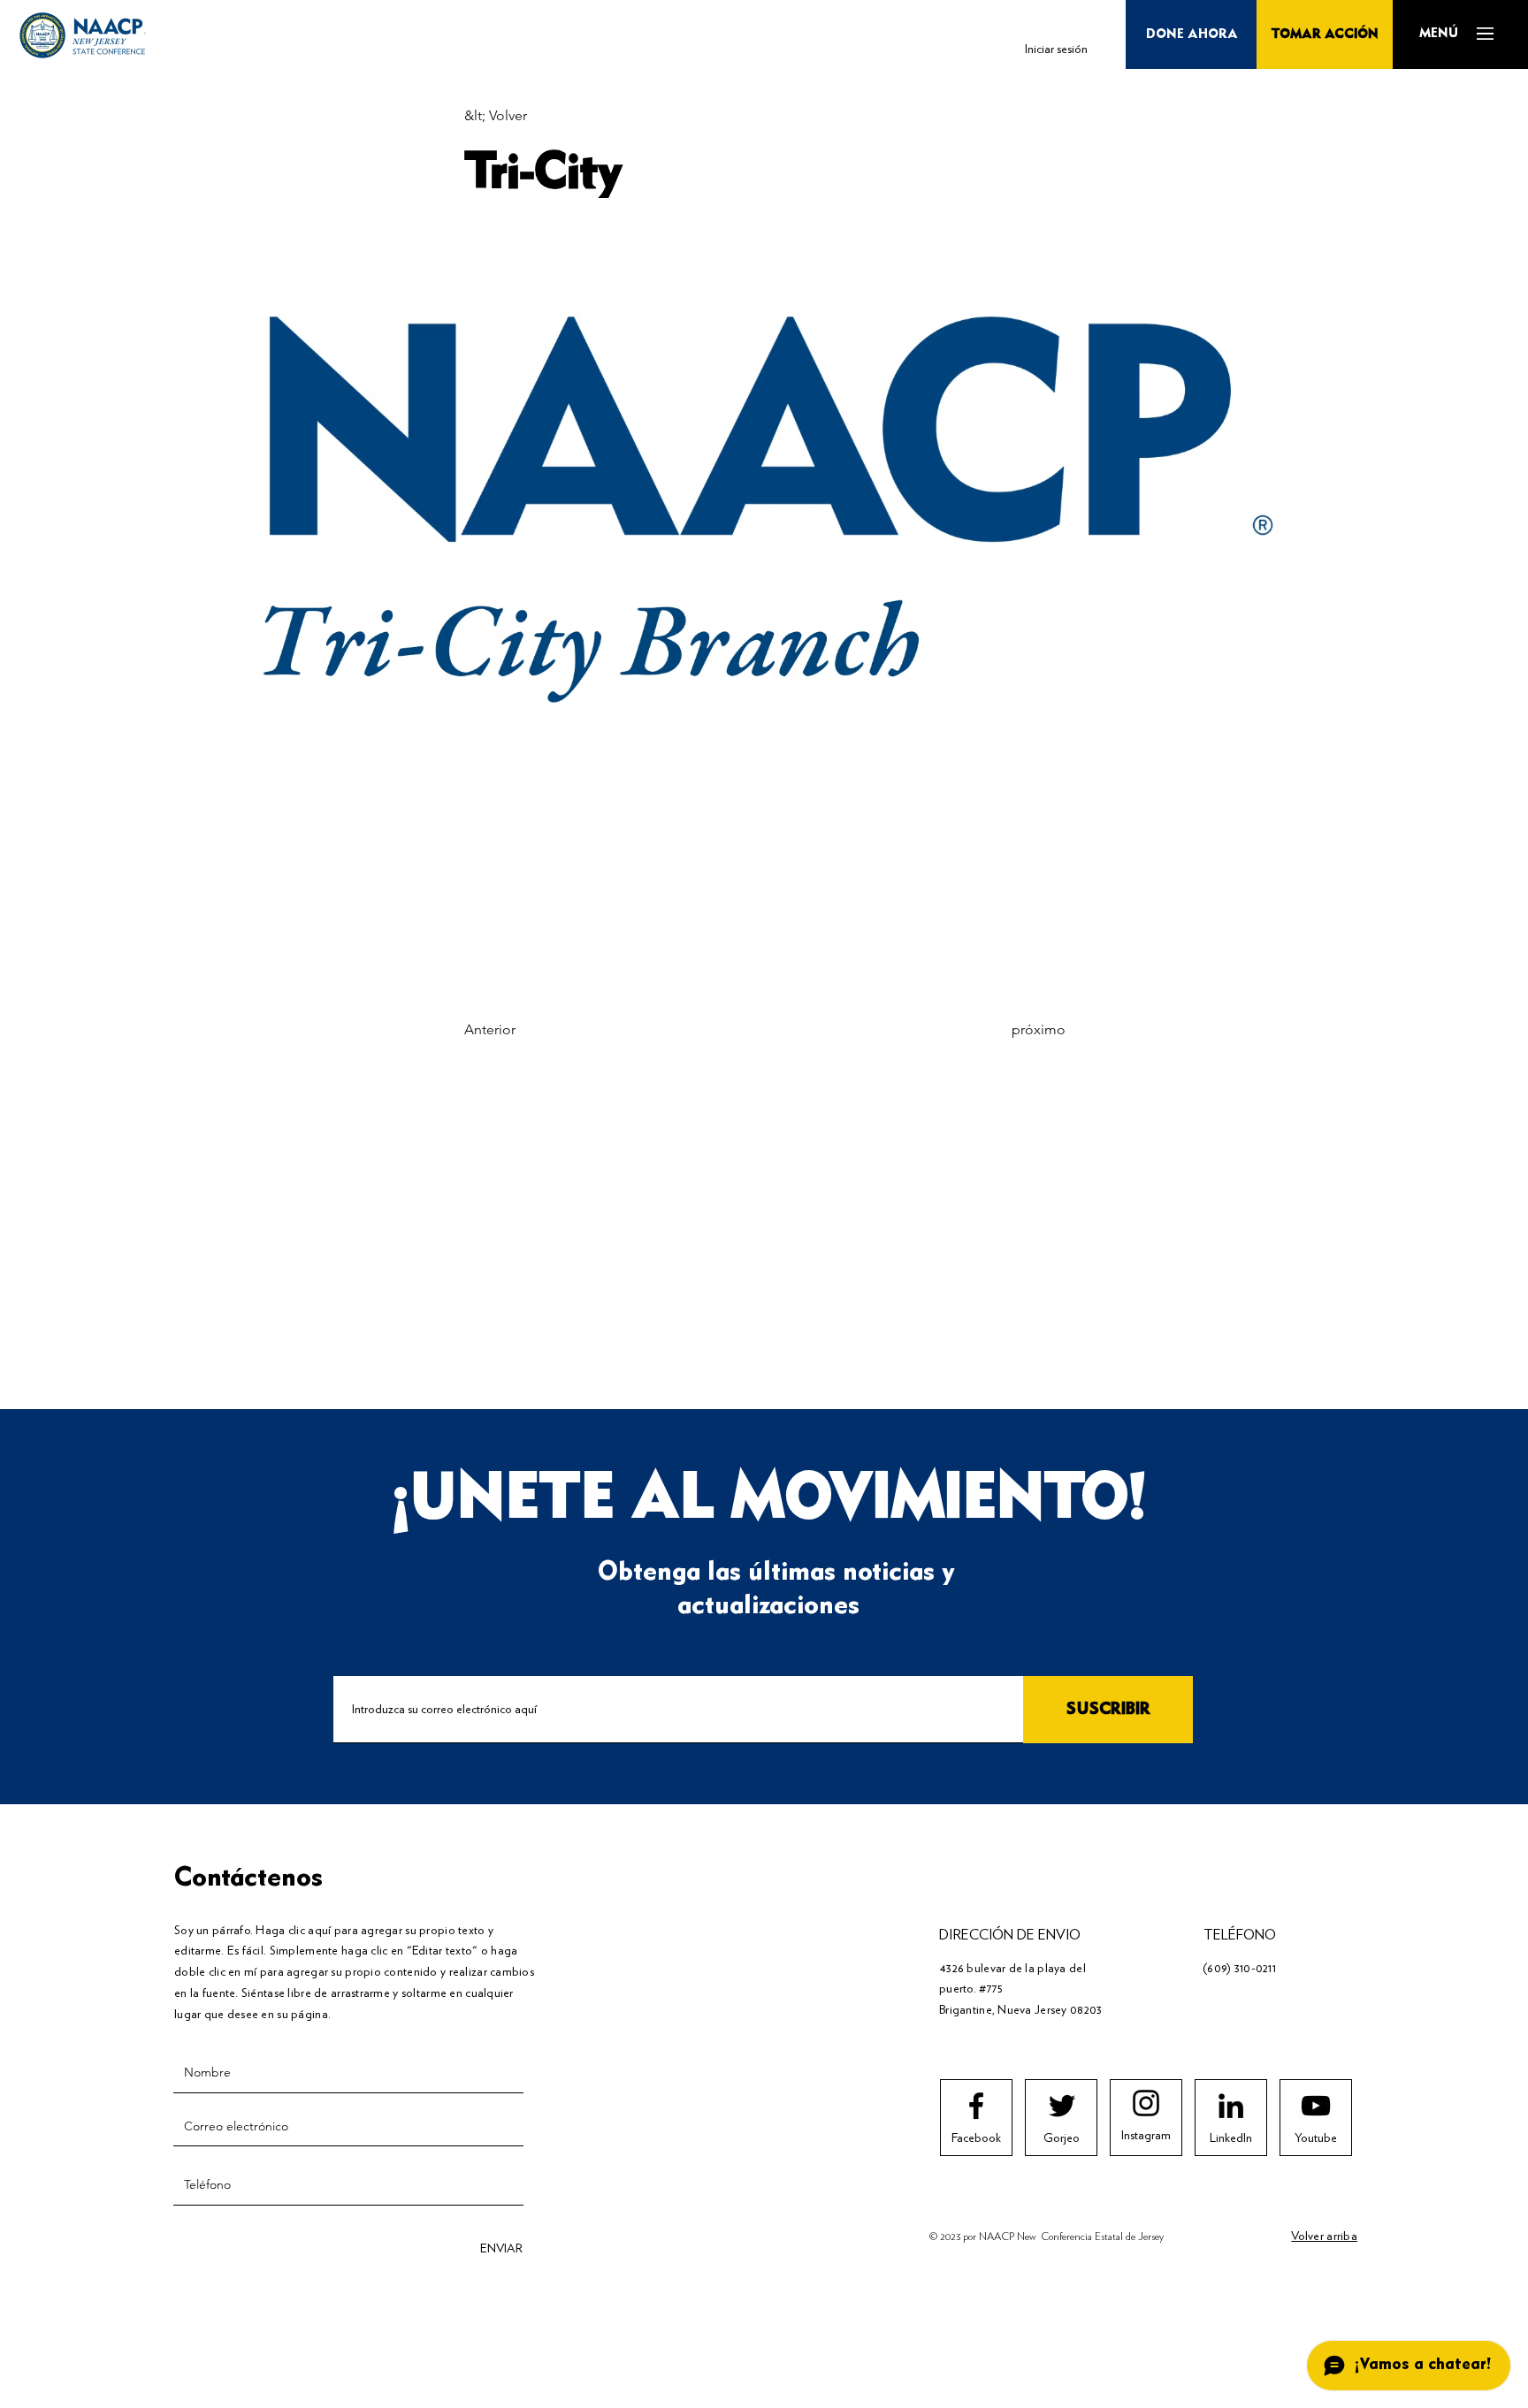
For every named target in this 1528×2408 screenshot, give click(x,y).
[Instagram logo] (1146, 2103)
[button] (1438, 34)
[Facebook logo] (976, 2106)
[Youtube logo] (1316, 2106)
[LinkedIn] (1231, 2106)
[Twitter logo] (1062, 2106)
